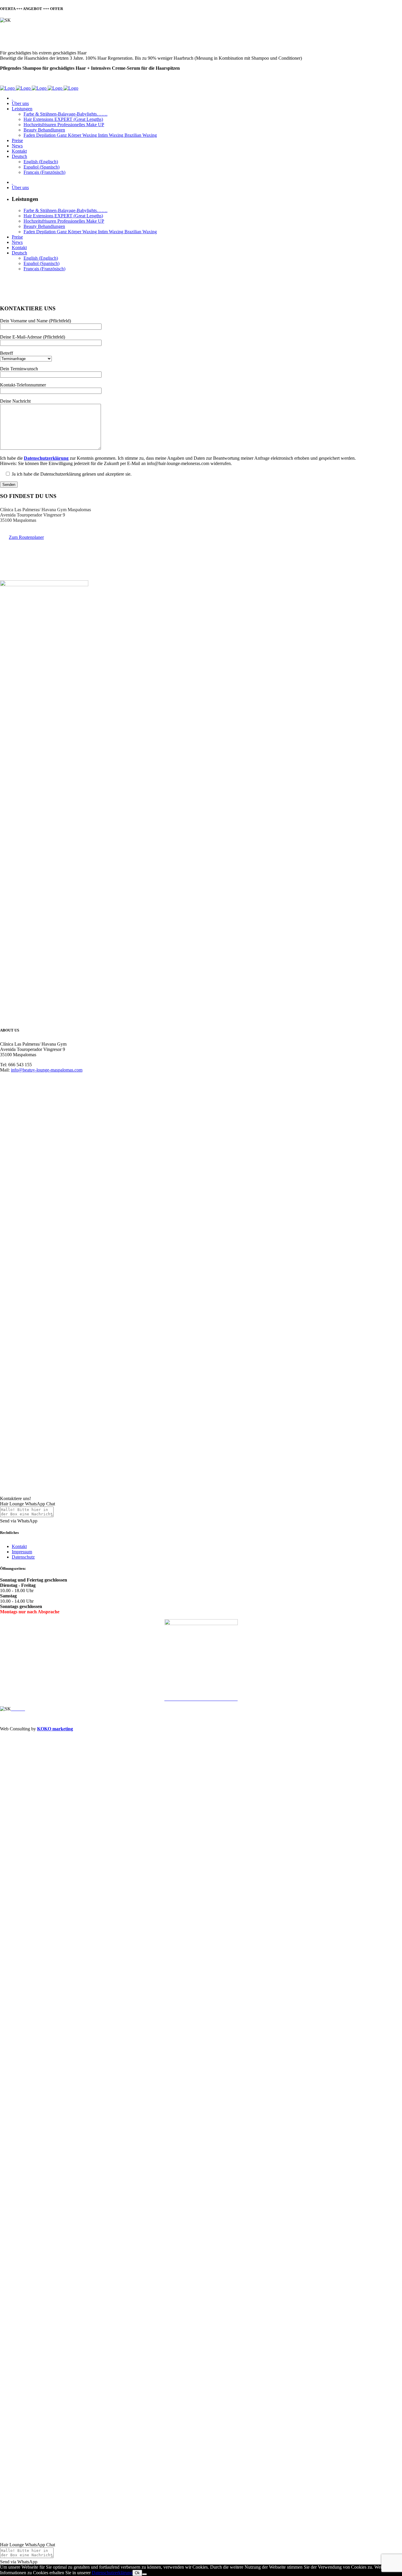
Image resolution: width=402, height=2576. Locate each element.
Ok (137, 2573)
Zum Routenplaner (26, 537)
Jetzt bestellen (13, 78)
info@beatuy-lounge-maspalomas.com (47, 1070)
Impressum (22, 1552)
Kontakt (19, 1546)
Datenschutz (23, 1557)
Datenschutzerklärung (112, 2573)
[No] (144, 2574)
